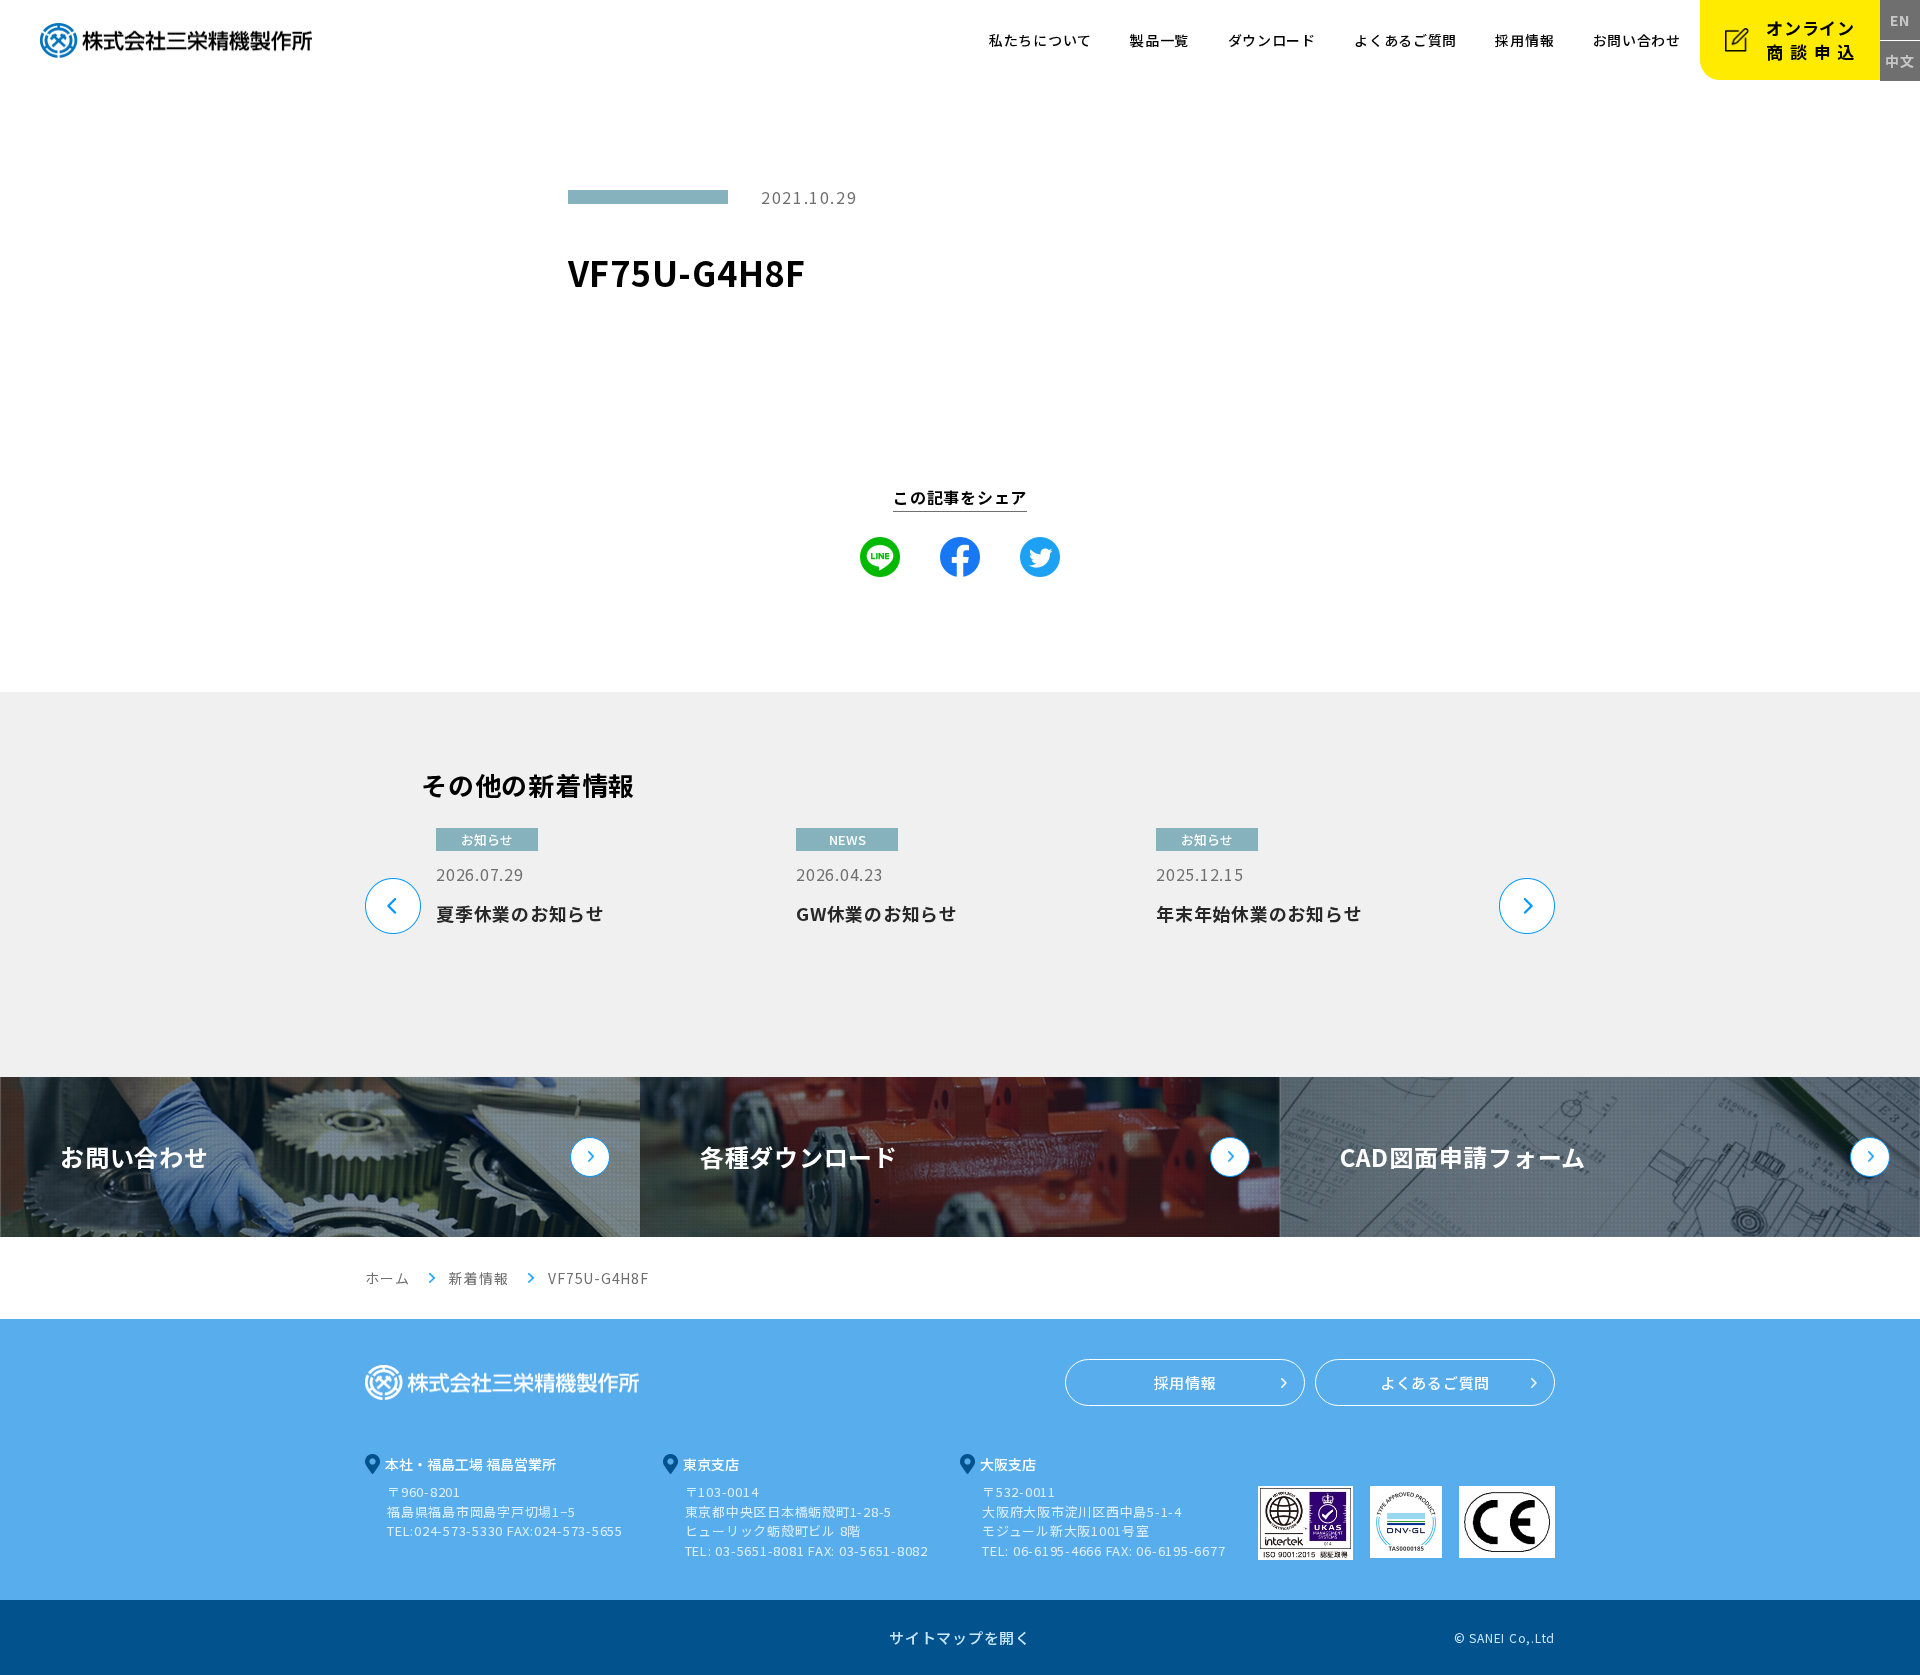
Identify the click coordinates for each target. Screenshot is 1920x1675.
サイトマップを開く (960, 1637)
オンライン (1813, 39)
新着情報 (478, 1278)
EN (1900, 20)
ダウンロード (1272, 40)
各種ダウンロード (799, 1156)
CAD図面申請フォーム (1463, 1156)
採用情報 (1524, 40)
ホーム (387, 1278)
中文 (1900, 61)
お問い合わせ (134, 1156)
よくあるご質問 (1405, 40)
